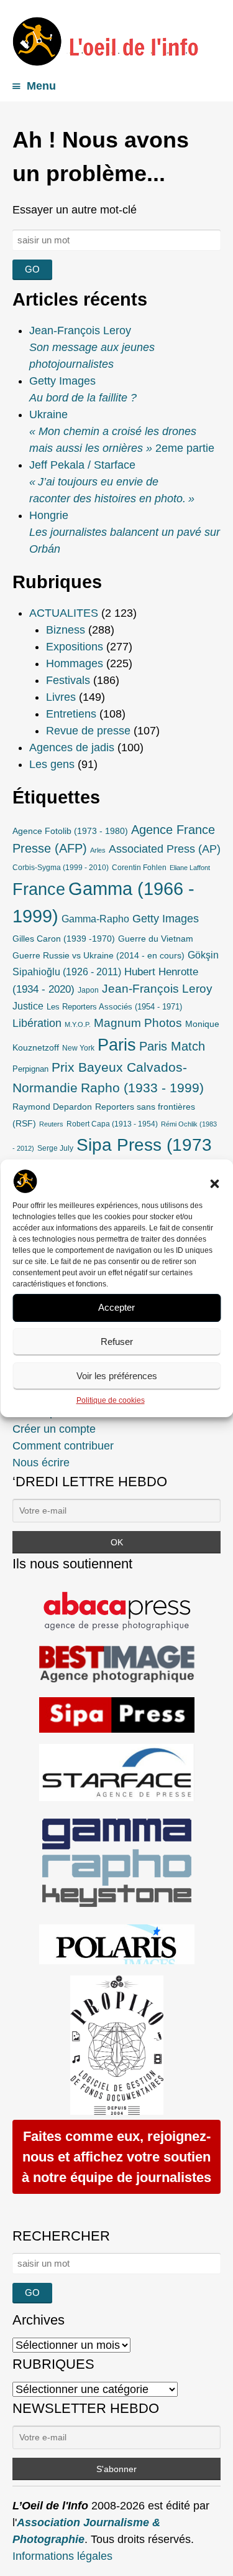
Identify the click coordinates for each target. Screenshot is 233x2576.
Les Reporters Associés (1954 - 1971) (114, 1007)
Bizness (66, 630)
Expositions (75, 647)
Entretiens (71, 714)
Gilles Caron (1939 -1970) (64, 939)
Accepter (116, 1307)
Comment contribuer (63, 1446)
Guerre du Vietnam (156, 939)
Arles (98, 850)
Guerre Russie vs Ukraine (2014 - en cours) (98, 955)
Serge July (55, 1148)
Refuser (117, 1342)
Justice (28, 1006)
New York (78, 1048)
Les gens (52, 764)
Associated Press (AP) (165, 849)
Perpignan (30, 1069)
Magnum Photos (138, 1023)
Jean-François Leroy (157, 989)
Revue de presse (88, 731)
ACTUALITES (64, 613)
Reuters (51, 1124)
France (39, 889)
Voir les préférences (117, 1376)
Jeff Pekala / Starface (112, 482)
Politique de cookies (111, 1400)
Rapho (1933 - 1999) (142, 1088)
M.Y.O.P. (78, 1024)
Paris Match (172, 1046)
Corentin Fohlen (139, 868)
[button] (214, 1184)
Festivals (68, 680)
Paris (117, 1045)
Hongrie (125, 532)
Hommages (75, 663)
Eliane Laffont (190, 868)
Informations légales (62, 2556)
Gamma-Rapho (95, 919)
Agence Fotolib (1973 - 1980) (70, 831)
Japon (88, 990)
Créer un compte (54, 1429)
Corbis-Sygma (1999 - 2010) (61, 868)
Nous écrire (41, 1463)
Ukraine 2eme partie (122, 431)
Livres (61, 697)
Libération (37, 1023)
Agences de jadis (72, 747)
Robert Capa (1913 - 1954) (112, 1124)
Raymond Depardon (52, 1107)
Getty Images (166, 919)
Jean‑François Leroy (92, 347)
